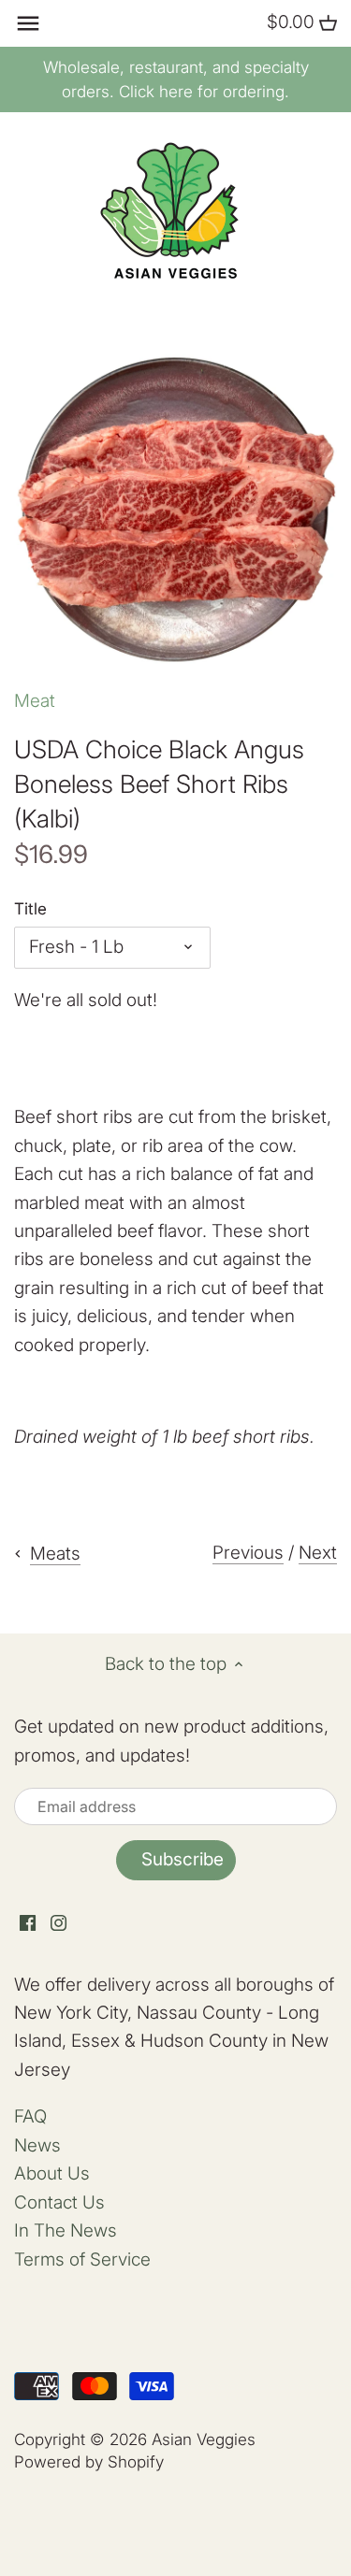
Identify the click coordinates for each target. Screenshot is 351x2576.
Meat (35, 701)
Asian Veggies (204, 2439)
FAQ (30, 2116)
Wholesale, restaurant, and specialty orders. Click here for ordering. (176, 79)
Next (318, 1553)
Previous (248, 1553)
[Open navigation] (28, 23)
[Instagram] (58, 1923)
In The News (66, 2231)
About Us (52, 2173)
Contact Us (59, 2202)
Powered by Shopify (89, 2461)
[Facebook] (28, 1923)
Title (30, 909)
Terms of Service (82, 2259)
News (37, 2145)
